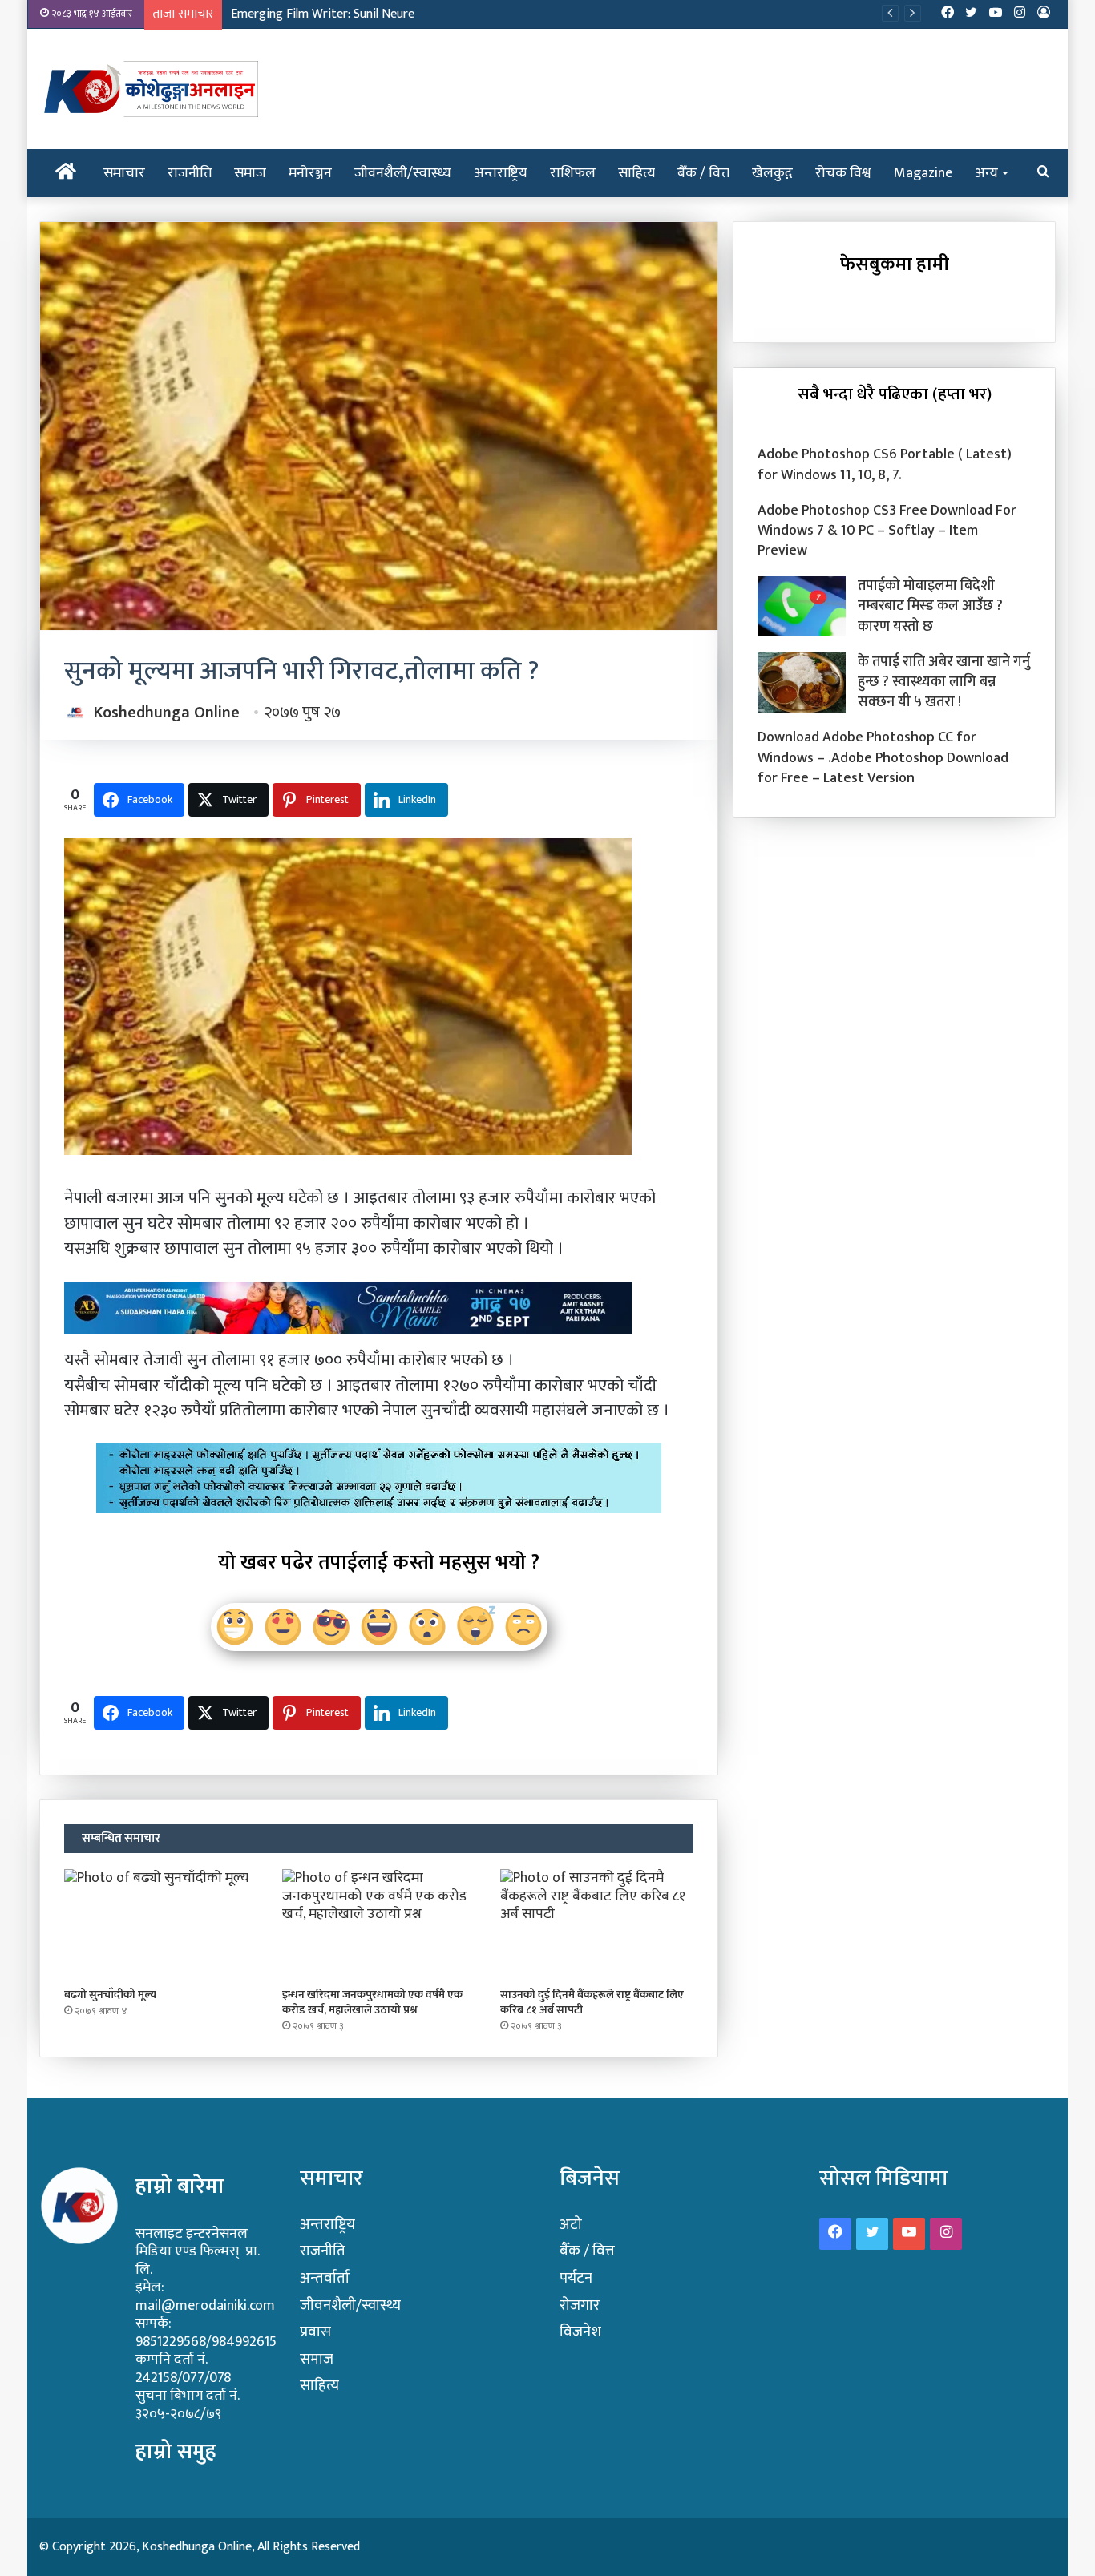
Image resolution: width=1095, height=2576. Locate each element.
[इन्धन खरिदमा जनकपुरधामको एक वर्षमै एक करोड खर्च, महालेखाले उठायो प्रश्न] (379, 1924)
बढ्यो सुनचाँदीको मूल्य (110, 1995)
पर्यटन (576, 2278)
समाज (250, 173)
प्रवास (315, 2332)
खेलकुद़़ (772, 173)
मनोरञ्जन (310, 173)
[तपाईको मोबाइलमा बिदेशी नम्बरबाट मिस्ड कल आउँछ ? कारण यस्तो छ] (802, 606)
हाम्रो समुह (176, 2451)
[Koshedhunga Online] (149, 89)
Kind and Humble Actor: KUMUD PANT (333, 14)
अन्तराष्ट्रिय (501, 173)
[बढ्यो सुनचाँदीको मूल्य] (161, 1924)
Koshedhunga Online (167, 713)
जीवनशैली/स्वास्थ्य (403, 173)
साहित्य (636, 173)
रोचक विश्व (843, 173)
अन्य (986, 173)
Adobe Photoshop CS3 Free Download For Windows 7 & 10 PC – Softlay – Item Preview (887, 531)
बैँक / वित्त (703, 173)
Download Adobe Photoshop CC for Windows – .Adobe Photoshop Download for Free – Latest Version (883, 757)
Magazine (923, 173)
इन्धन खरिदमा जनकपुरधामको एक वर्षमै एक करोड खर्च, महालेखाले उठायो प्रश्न (372, 2002)
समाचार (124, 173)
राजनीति (190, 173)
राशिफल (573, 173)
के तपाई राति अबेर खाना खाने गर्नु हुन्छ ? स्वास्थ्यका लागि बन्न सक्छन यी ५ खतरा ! (944, 682)
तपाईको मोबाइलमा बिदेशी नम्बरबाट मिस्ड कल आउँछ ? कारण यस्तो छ (930, 606)
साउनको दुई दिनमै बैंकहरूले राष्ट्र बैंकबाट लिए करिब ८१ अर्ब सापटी (592, 2002)
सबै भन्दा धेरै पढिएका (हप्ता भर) (895, 394)
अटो (571, 2225)
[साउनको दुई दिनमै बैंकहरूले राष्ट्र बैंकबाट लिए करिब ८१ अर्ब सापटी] (597, 1924)
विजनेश (580, 2332)
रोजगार (580, 2305)
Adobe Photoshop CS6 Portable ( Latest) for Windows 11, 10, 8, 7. (885, 464)
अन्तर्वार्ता (325, 2278)
